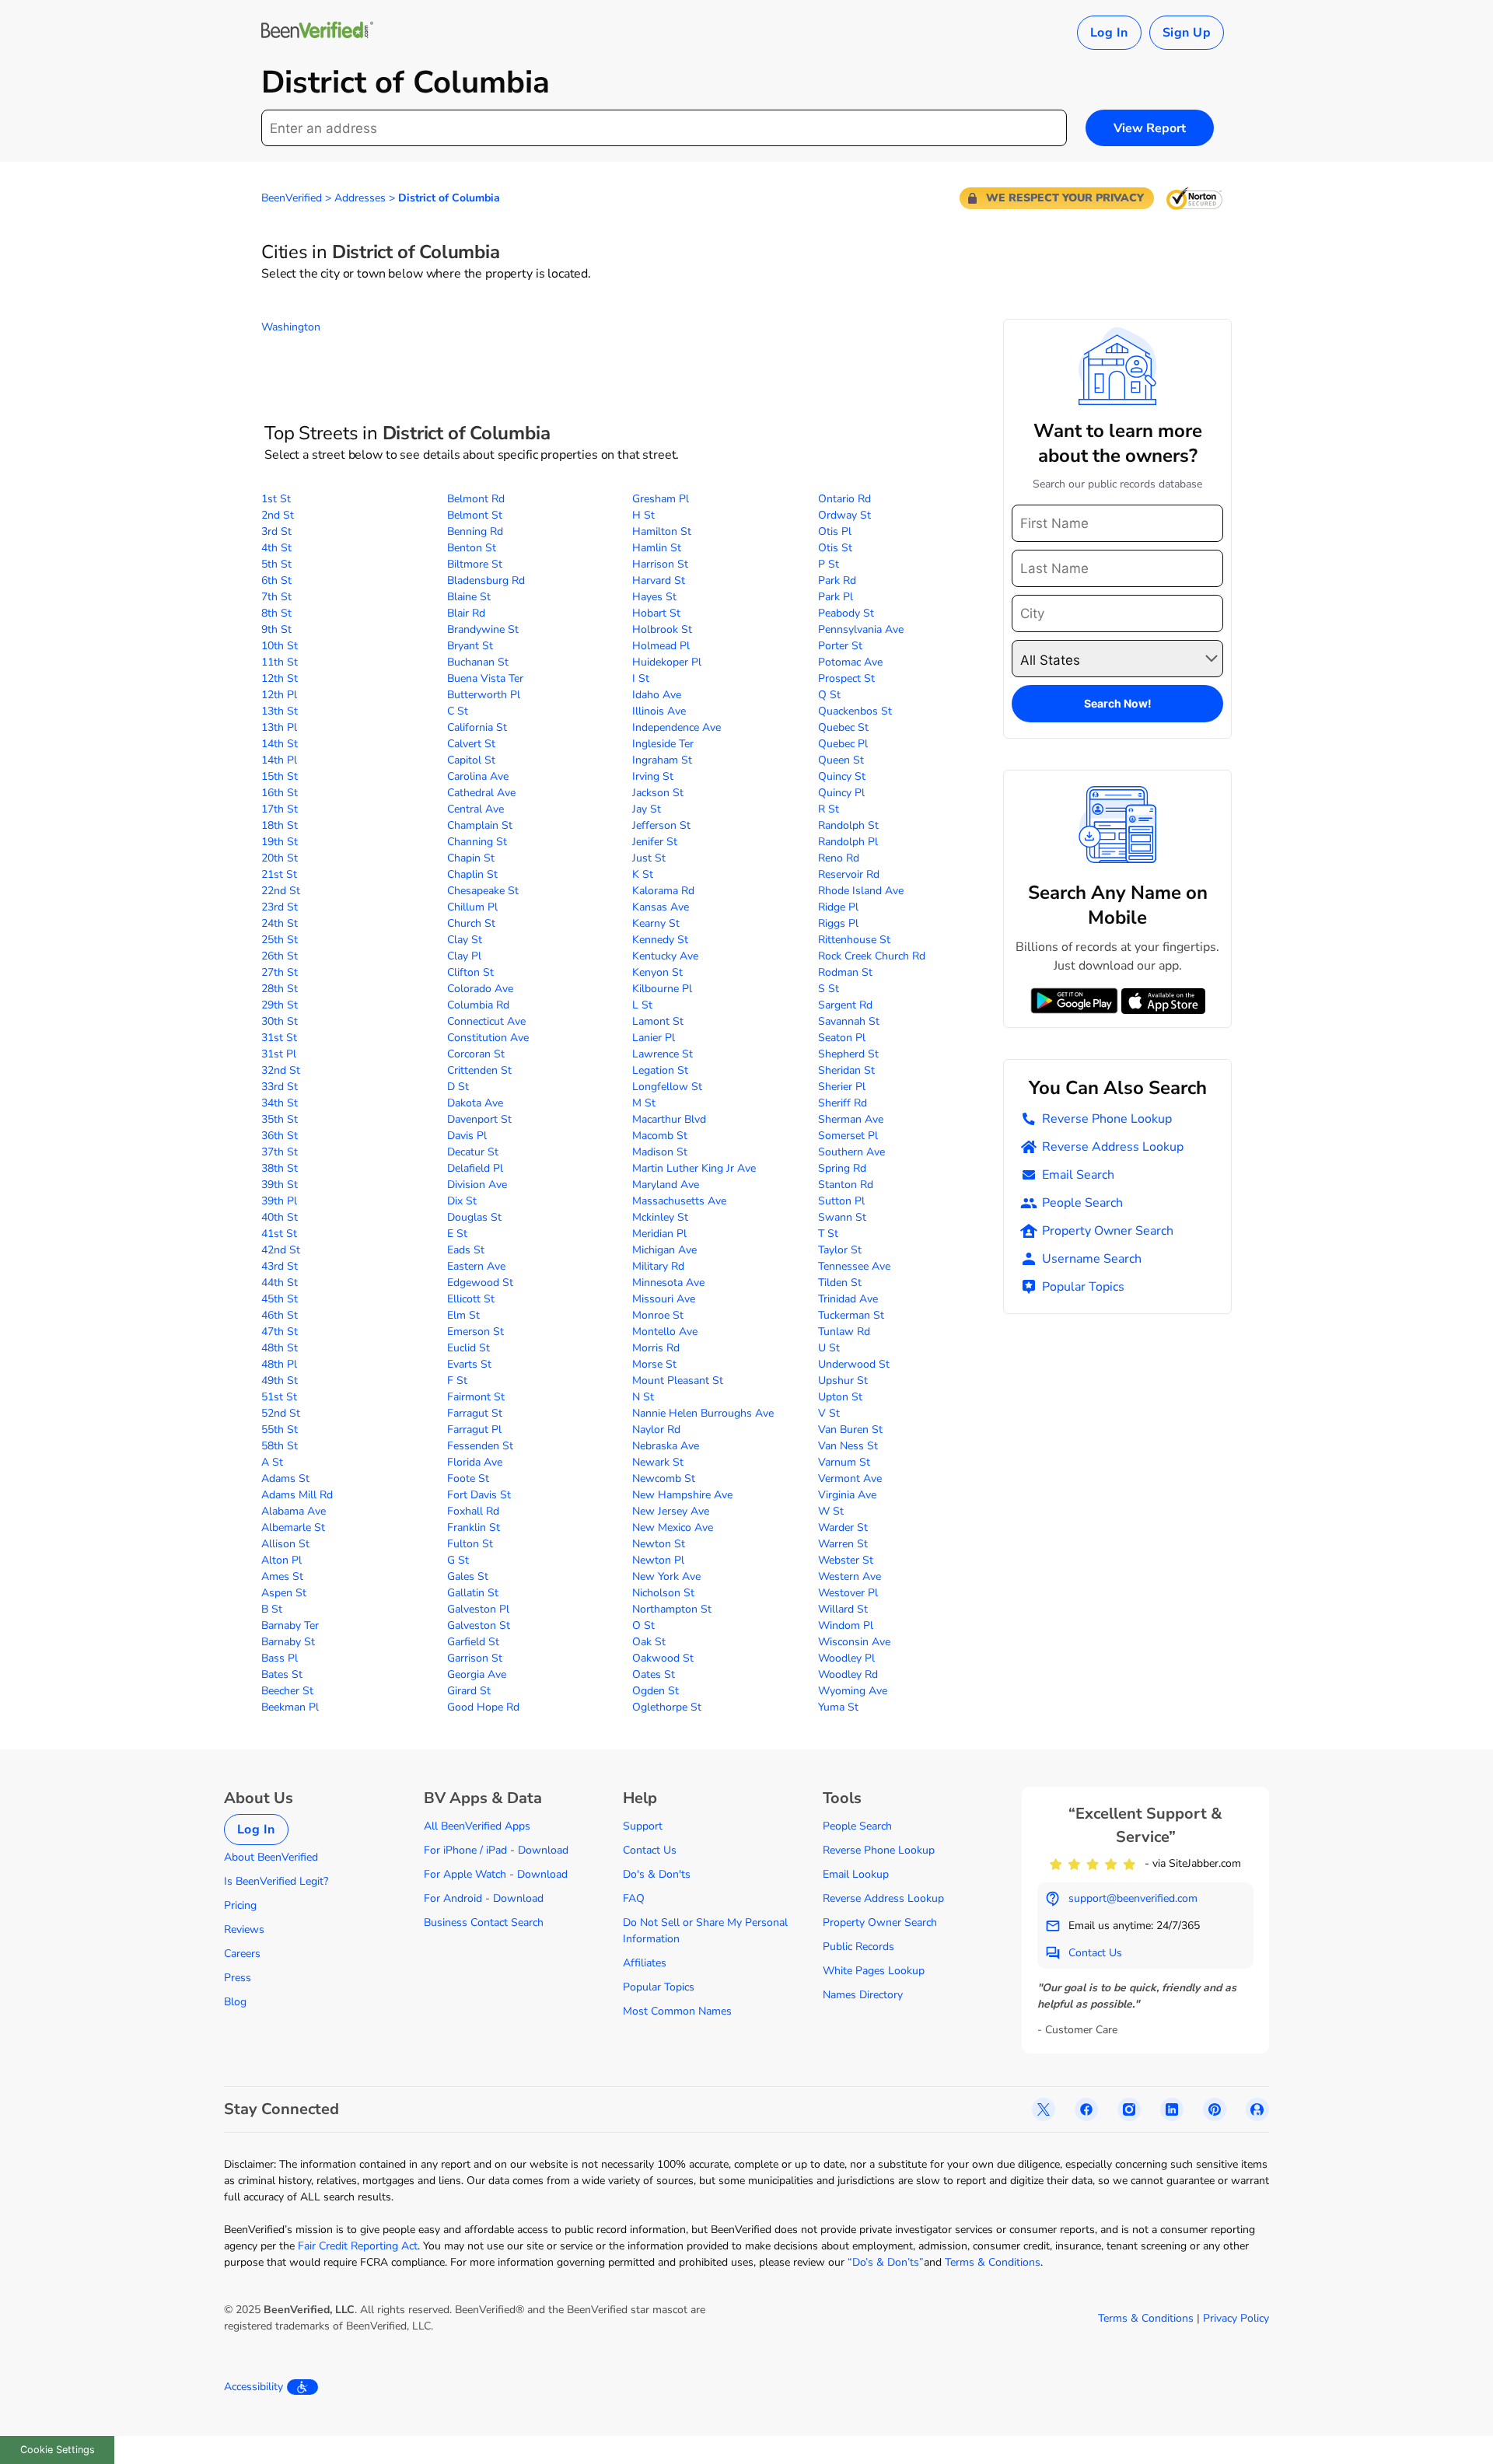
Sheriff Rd (843, 1103)
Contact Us (650, 1850)
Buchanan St (478, 662)
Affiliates (645, 1963)
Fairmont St (476, 1397)
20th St (280, 858)
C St (458, 711)
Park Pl (836, 597)
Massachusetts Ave (679, 1201)
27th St (280, 972)
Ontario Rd (844, 499)
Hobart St (656, 613)
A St (272, 1462)
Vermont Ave (850, 1478)
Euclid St (469, 1348)
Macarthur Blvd (669, 1119)
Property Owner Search (1108, 1231)
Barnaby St (288, 1642)
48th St (280, 1348)
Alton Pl (281, 1560)
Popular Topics (1083, 1287)
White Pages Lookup (874, 1971)
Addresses (360, 198)
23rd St (280, 907)
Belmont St (475, 515)
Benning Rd (475, 531)
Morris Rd (656, 1348)
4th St (276, 548)
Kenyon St (657, 972)
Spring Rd (842, 1168)
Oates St (654, 1674)
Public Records (858, 1947)
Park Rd (837, 580)
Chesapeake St (483, 891)
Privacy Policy (1236, 2318)
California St (477, 727)
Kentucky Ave (665, 956)
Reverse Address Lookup (1113, 1147)
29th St (280, 1005)
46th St (280, 1315)
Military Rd (658, 1266)
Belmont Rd (476, 499)
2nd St (278, 515)
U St (829, 1348)
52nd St (281, 1413)
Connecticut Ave (486, 1021)
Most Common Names (677, 2011)
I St (641, 678)
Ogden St (656, 1691)
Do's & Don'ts (657, 1874)
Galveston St (479, 1625)
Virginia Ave (847, 1495)
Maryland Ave (666, 1185)
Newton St (659, 1544)
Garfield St (473, 1642)
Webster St (846, 1560)
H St (643, 515)
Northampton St (672, 1609)
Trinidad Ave (848, 1299)
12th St (280, 678)
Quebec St (843, 727)
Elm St (463, 1315)
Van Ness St (848, 1446)
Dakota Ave (475, 1103)
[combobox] (664, 128)
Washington (291, 327)
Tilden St (840, 1283)
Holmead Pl (661, 646)
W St (831, 1511)
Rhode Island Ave (861, 891)
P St (829, 564)
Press (238, 1978)
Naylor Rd (656, 1429)
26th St (280, 956)
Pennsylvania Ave (861, 629)
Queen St (841, 760)
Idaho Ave (657, 695)
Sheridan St (846, 1070)
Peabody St (846, 613)
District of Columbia (449, 198)
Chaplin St (472, 874)
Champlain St (480, 825)
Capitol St (471, 760)
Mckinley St (660, 1217)
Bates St (282, 1674)
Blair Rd (466, 613)
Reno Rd (839, 858)
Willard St (843, 1609)
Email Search (1078, 1175)
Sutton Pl (841, 1201)
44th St (280, 1283)
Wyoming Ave (853, 1691)
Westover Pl (848, 1593)
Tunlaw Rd (844, 1332)
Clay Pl (464, 956)
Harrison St (660, 564)
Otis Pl (835, 531)
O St (643, 1625)
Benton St (472, 548)
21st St (279, 874)
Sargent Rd (845, 1005)
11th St (280, 662)
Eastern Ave (476, 1266)
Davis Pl (467, 1136)
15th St (280, 776)
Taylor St (840, 1250)
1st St (276, 499)
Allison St (285, 1544)
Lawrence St (663, 1054)
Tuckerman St (851, 1315)
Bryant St (470, 646)
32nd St (281, 1070)
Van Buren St (850, 1429)
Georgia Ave (477, 1674)
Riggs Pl (838, 923)
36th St (280, 1136)
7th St (276, 597)
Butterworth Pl (484, 695)
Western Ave (850, 1576)
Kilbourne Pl (662, 989)
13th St (280, 711)
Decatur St (473, 1152)
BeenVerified (292, 198)
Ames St (282, 1576)
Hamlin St (657, 548)
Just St (649, 858)
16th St (280, 793)
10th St (280, 646)
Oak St (649, 1642)
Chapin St (471, 858)
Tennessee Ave (854, 1266)
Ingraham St (662, 760)
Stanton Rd (846, 1185)
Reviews (244, 1929)
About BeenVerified (271, 1857)
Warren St (843, 1544)
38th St (280, 1168)
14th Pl (279, 760)
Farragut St (475, 1413)
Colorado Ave (480, 989)
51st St (279, 1397)
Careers (242, 1954)
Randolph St (848, 825)
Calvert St (471, 744)
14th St (280, 744)
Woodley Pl (846, 1658)
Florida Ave (475, 1462)
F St (457, 1381)
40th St (280, 1217)
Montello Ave (665, 1332)
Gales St (468, 1576)
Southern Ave (851, 1152)
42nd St (281, 1250)
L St (642, 1005)
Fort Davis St (479, 1495)
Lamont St (658, 1021)
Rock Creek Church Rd (872, 956)
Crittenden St (479, 1070)
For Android (453, 1898)
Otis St (835, 548)
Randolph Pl (848, 842)
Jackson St (658, 793)
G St (458, 1560)
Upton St (840, 1397)
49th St (280, 1381)
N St (643, 1397)
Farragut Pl (474, 1429)
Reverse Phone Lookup (1107, 1119)
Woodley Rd (848, 1674)
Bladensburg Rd (486, 580)
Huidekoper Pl (667, 662)
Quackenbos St (855, 711)
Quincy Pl (841, 793)
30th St (280, 1021)
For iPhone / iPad (465, 1850)
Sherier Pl (842, 1087)
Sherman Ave (851, 1119)
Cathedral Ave (481, 793)
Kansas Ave (661, 907)
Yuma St (838, 1707)
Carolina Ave (478, 776)
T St (828, 1234)
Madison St (660, 1152)
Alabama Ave (294, 1511)
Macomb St (660, 1136)
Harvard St (659, 580)
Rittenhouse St (854, 940)
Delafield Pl (475, 1168)
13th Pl (279, 727)
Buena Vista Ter (485, 678)
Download (543, 1850)
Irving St (653, 776)
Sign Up (1187, 33)
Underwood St (854, 1364)
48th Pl (279, 1364)
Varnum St (844, 1462)
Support (643, 1826)
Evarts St (469, 1364)
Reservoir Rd (849, 874)
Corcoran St (476, 1054)
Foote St (468, 1478)
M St (644, 1103)
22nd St (281, 891)
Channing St (477, 842)
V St (829, 1413)
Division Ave (477, 1185)
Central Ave (476, 809)
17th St (280, 809)
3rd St (276, 531)
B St (272, 1609)
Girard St (469, 1691)
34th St (280, 1103)
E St (457, 1234)
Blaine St (469, 597)
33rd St (280, 1087)
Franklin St (474, 1527)
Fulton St (470, 1544)
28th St (280, 989)
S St (829, 989)
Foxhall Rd (473, 1511)
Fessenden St (480, 1446)
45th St (280, 1299)
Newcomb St (664, 1478)
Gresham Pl (661, 499)
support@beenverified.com (1133, 1898)
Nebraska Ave (666, 1446)
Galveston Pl (478, 1609)
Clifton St (470, 972)
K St (643, 874)
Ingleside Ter (663, 744)
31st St (279, 1038)
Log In (1109, 33)
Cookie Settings (58, 2450)
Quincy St (842, 776)
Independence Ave (677, 727)
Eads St (466, 1250)
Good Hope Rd (483, 1707)
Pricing (240, 1905)
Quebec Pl (843, 744)
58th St (280, 1446)
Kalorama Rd (663, 891)
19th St (280, 842)
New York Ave (666, 1576)
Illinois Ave (659, 711)
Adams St (285, 1478)
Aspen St (284, 1593)
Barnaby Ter (290, 1625)
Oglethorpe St (667, 1707)
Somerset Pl (848, 1136)
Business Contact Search (484, 1922)
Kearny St (656, 923)
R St (829, 809)
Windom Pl (846, 1625)
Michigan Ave (664, 1250)
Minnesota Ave (668, 1283)
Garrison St (475, 1658)
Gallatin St (473, 1593)
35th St (280, 1119)
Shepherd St (848, 1054)
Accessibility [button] (253, 2387)
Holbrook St (662, 629)
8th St (276, 613)
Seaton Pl (842, 1038)
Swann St (842, 1217)
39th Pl (279, 1201)
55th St (280, 1429)
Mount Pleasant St (678, 1381)
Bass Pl (280, 1658)
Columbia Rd (478, 1005)
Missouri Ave (664, 1299)
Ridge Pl (838, 907)
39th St (280, 1185)
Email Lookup (856, 1874)
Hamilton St (662, 531)
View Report (1150, 128)
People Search (1082, 1203)
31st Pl (279, 1054)
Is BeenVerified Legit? (276, 1881)
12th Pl (279, 695)
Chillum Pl (472, 907)
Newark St (658, 1462)
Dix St (462, 1201)
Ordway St (844, 515)
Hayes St (654, 597)
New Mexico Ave (673, 1527)
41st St (279, 1234)
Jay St (647, 809)
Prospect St (846, 678)
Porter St (840, 646)
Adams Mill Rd (297, 1495)
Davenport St (479, 1119)
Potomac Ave (850, 662)
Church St (471, 923)
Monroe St (658, 1315)
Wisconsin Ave (854, 1642)
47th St (280, 1332)
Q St (829, 695)
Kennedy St (660, 940)
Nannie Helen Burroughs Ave (703, 1413)
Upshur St (843, 1381)
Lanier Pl (654, 1038)
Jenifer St (655, 842)
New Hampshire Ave (682, 1495)
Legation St (660, 1070)
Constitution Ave (488, 1038)
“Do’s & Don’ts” (886, 2262)
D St (458, 1087)
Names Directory (863, 1995)
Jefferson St (661, 825)
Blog (235, 2002)
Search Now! (1118, 703)
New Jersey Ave (671, 1511)
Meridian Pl (659, 1234)
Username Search (1092, 1259)
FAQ (634, 1898)
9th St (276, 629)
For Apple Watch (465, 1874)
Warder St (843, 1527)
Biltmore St (475, 564)
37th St (280, 1152)
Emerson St (476, 1332)
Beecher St (287, 1691)
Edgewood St (480, 1283)
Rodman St (845, 972)
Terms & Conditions (993, 2262)
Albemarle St (293, 1527)
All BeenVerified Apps (477, 1826)
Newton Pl (658, 1560)
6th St (276, 580)
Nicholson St (663, 1593)
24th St (280, 923)
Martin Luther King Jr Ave (694, 1168)
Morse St (654, 1364)
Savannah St (849, 1021)
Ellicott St (471, 1299)
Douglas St (474, 1217)
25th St (280, 940)
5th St (276, 564)
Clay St (465, 940)
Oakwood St (663, 1658)
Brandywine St (483, 629)
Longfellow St (667, 1087)
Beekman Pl (290, 1707)
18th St (280, 825)
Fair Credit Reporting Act (358, 2246)
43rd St (280, 1266)
